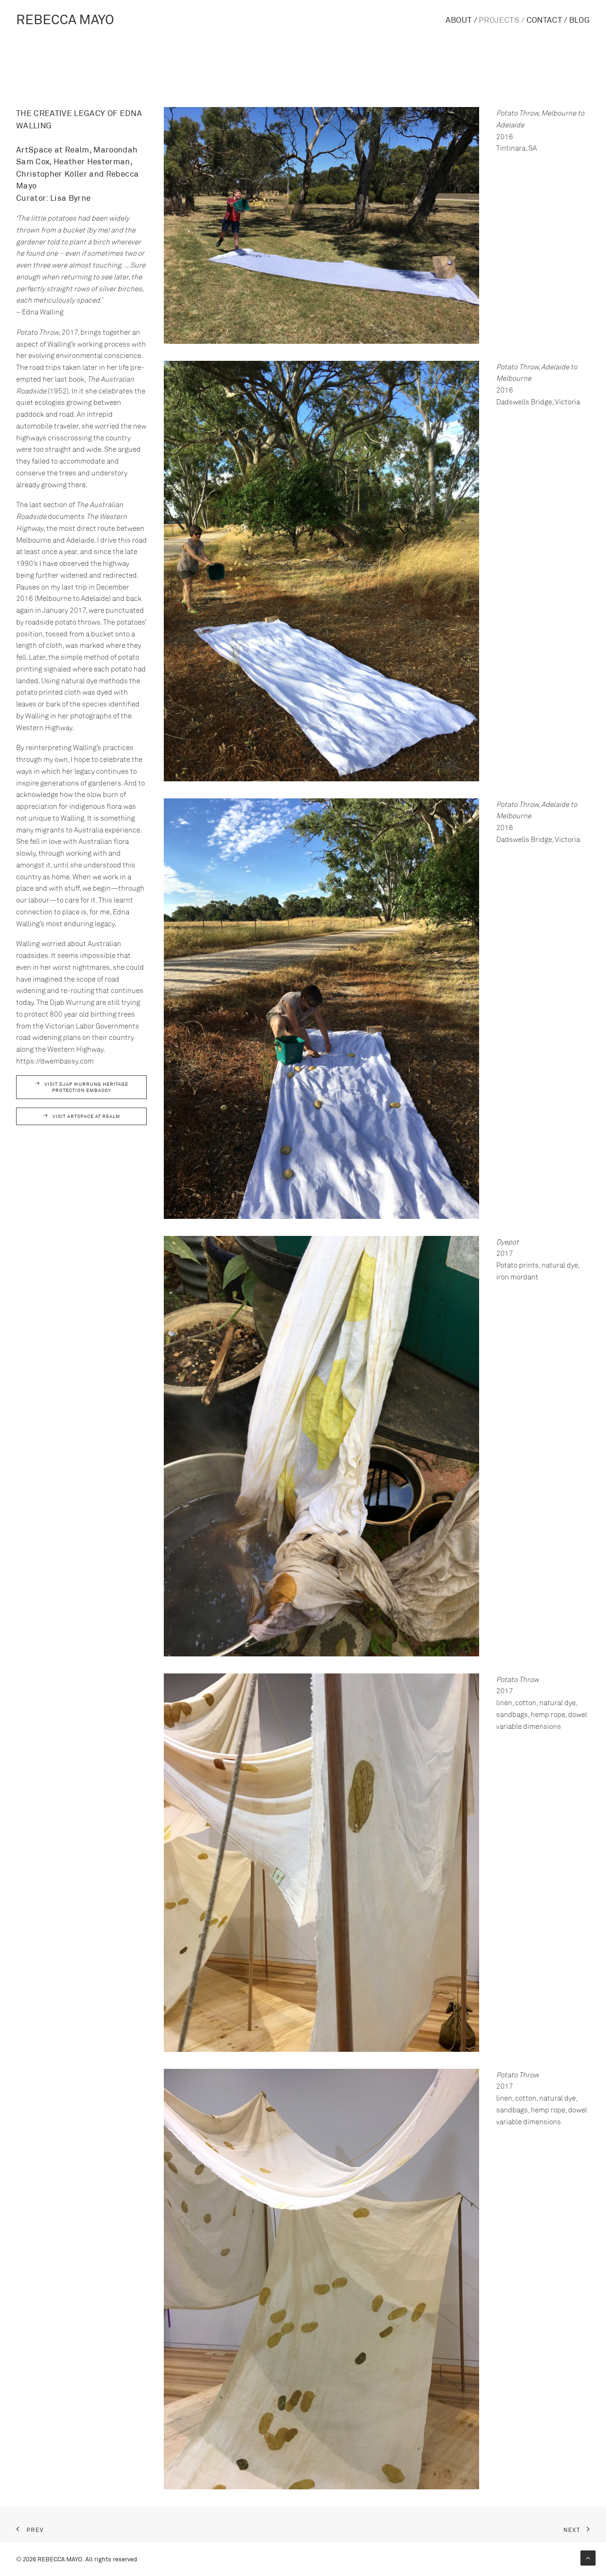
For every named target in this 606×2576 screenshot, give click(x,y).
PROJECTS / (502, 19)
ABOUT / (461, 19)
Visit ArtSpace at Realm (86, 1116)
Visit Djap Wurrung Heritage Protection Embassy (87, 1087)
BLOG (579, 19)
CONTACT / (547, 19)
